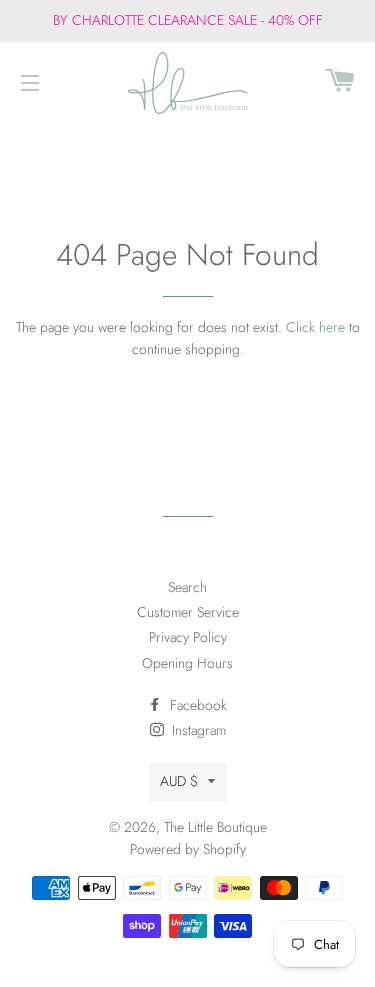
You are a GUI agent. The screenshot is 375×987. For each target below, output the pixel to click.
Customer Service (188, 612)
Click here (315, 327)
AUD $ (179, 781)
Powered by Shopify (188, 849)
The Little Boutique (215, 827)
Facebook (196, 705)
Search (187, 587)
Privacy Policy (188, 637)
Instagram (197, 730)
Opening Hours (187, 663)
